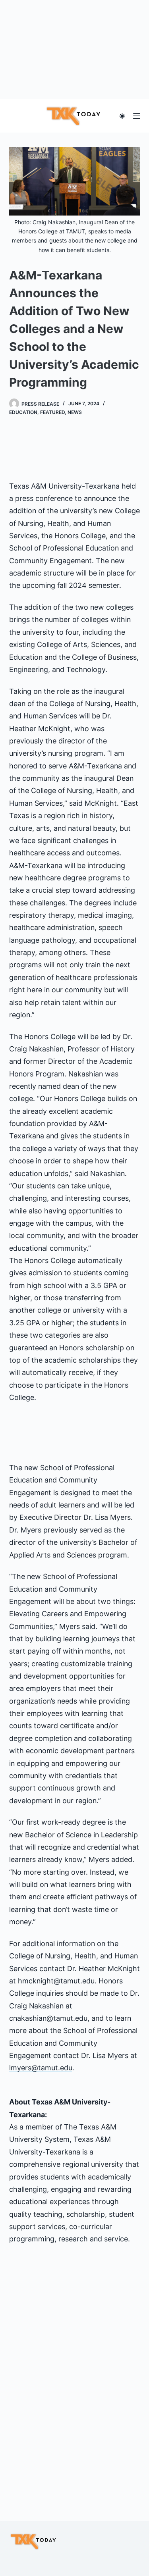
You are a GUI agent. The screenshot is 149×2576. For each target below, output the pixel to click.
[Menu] (137, 116)
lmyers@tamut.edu (41, 2068)
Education (23, 412)
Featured (52, 412)
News (75, 412)
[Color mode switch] (122, 116)
